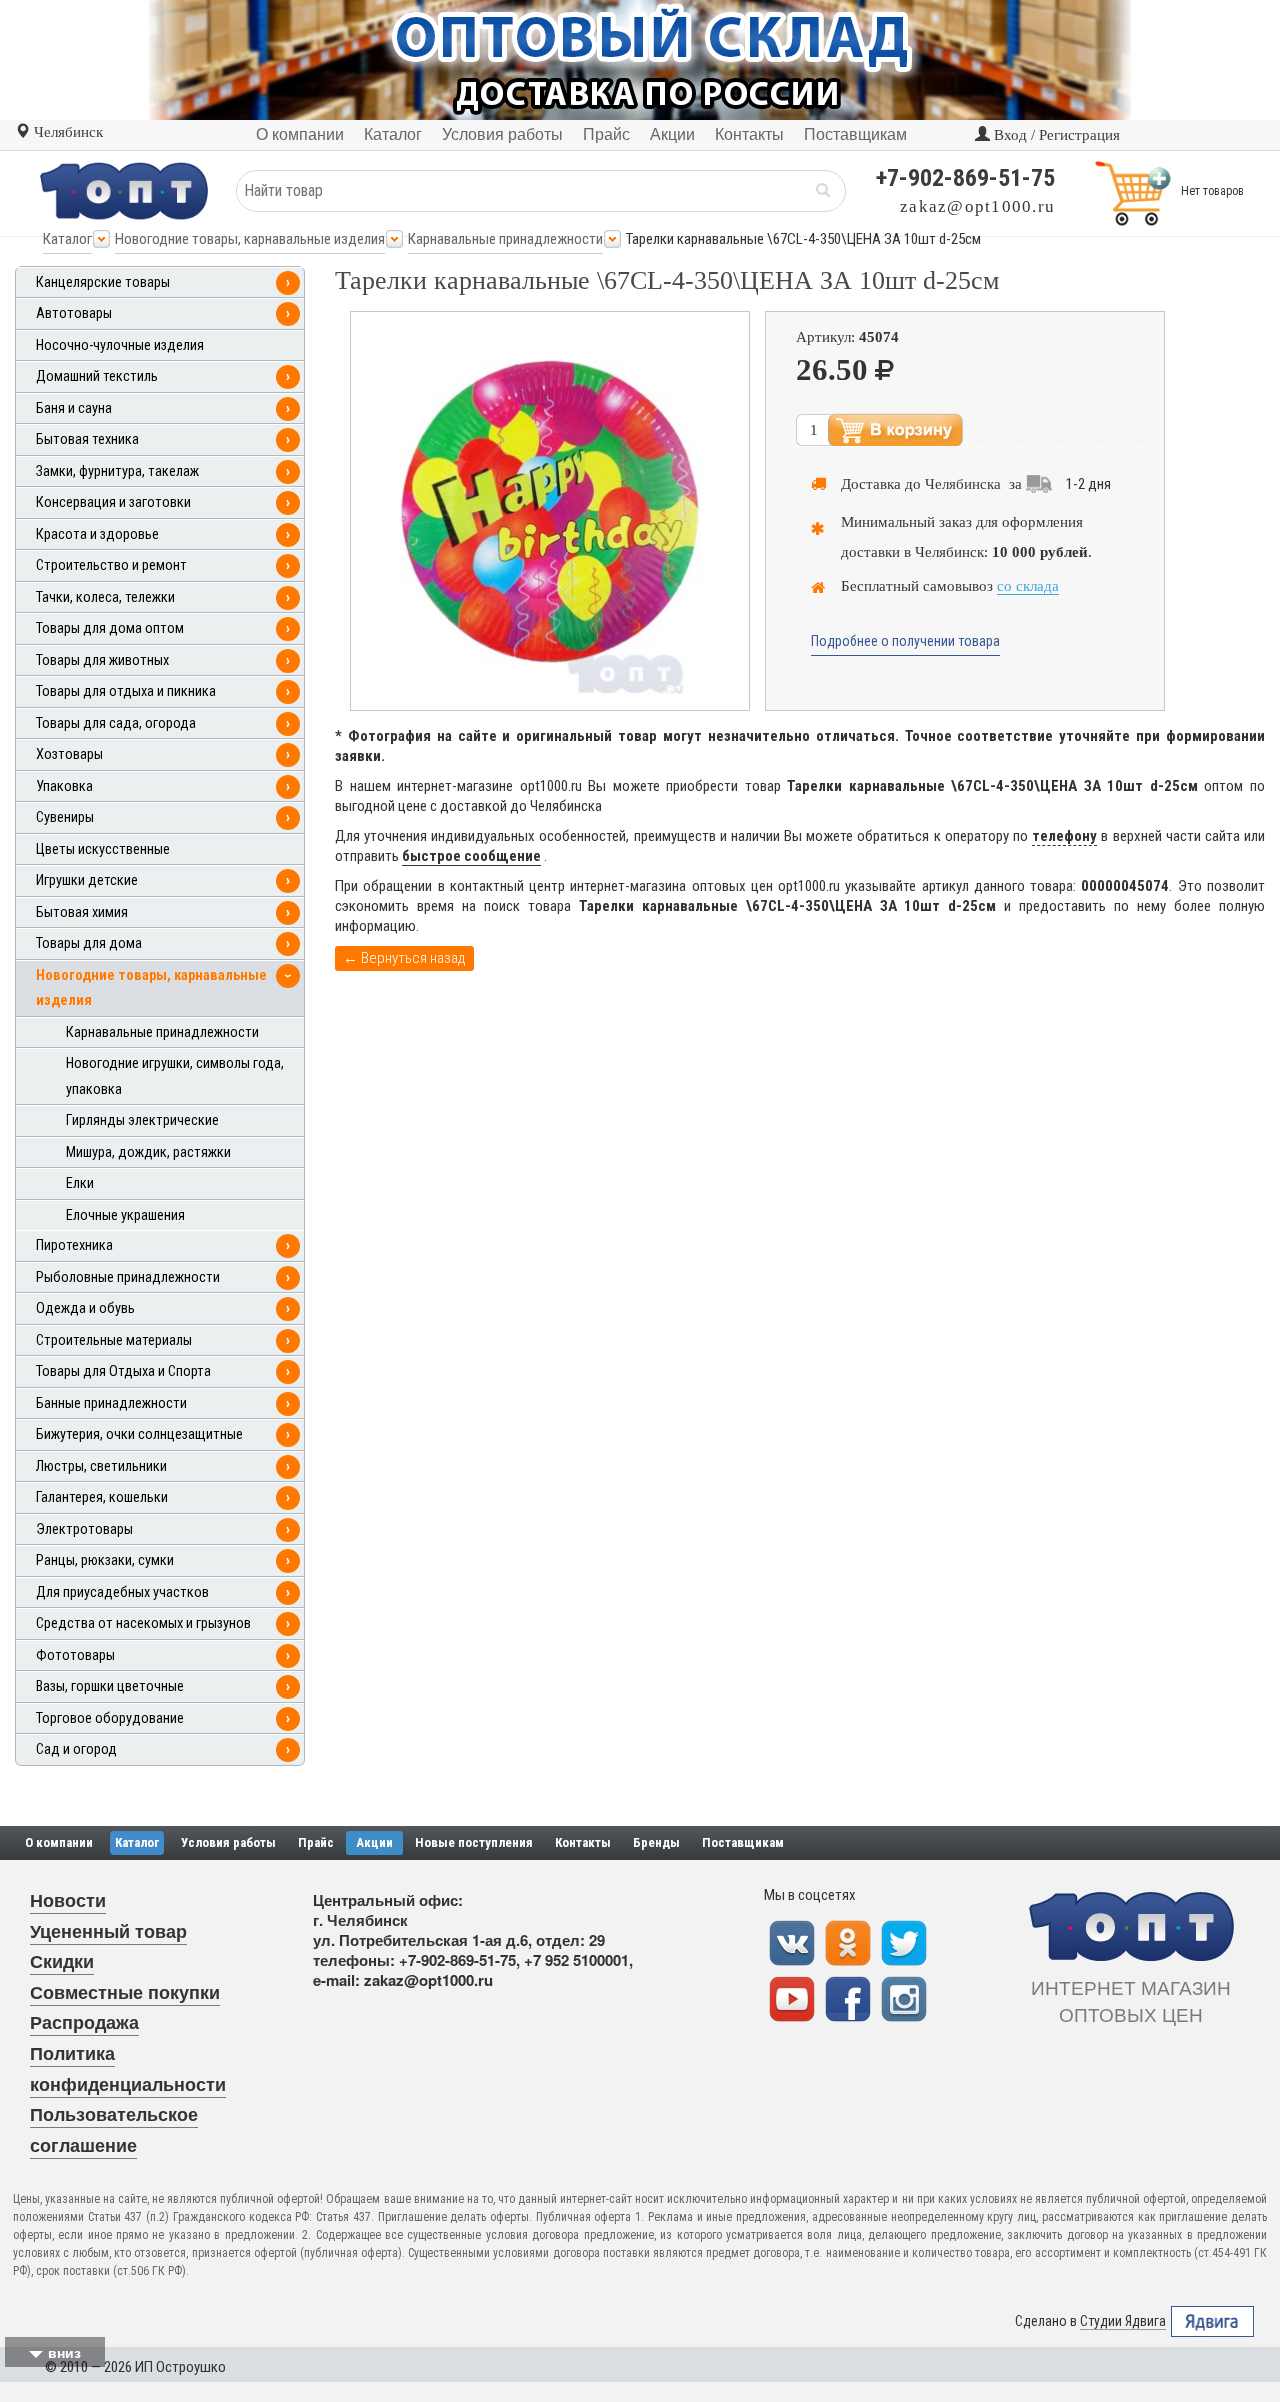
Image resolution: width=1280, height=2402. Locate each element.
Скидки (62, 1961)
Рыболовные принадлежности (128, 1277)
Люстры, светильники (101, 1466)
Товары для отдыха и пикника (126, 691)
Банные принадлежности (111, 1403)
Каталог (67, 239)
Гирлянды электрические (142, 1120)
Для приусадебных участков (122, 1592)
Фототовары (75, 1655)
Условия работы (228, 1842)
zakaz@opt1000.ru (977, 206)
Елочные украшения (125, 1215)
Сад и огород (76, 1749)
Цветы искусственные (103, 849)
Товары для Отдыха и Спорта (123, 1371)
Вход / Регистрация (1055, 135)
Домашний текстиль (97, 376)
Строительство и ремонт (111, 565)
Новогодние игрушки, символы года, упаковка (175, 1076)
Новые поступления (474, 1842)
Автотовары (74, 313)
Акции (374, 1842)
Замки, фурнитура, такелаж (117, 471)
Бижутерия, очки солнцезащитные (139, 1434)
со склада (1028, 586)
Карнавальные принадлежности (505, 239)
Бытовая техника (87, 439)
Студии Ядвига (1123, 2321)
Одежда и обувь (85, 1308)
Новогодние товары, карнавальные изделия (250, 239)
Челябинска (963, 484)
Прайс (316, 1842)
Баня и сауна (74, 408)
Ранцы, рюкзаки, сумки (105, 1560)
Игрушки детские (87, 880)
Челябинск (66, 132)
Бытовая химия (82, 912)
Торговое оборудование (110, 1718)
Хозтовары (69, 754)
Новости (68, 1900)
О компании (59, 1842)
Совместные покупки (125, 1992)
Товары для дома (89, 943)
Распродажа (84, 2022)
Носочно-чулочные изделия (120, 345)
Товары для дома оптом (110, 628)
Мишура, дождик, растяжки (148, 1152)
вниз (64, 2352)
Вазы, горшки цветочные (110, 1686)
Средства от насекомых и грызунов (143, 1623)
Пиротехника (74, 1245)
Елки (80, 1183)
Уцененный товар (108, 1931)
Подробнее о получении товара (905, 641)
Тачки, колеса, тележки (105, 597)
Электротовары (84, 1529)
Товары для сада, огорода (116, 723)
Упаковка (64, 786)
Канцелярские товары (103, 282)
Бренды (656, 1842)
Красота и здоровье (97, 534)
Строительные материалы (114, 1340)
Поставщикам (743, 1842)
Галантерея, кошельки (102, 1497)
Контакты (583, 1842)
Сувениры (65, 817)
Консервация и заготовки (113, 502)
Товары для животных (102, 660)
